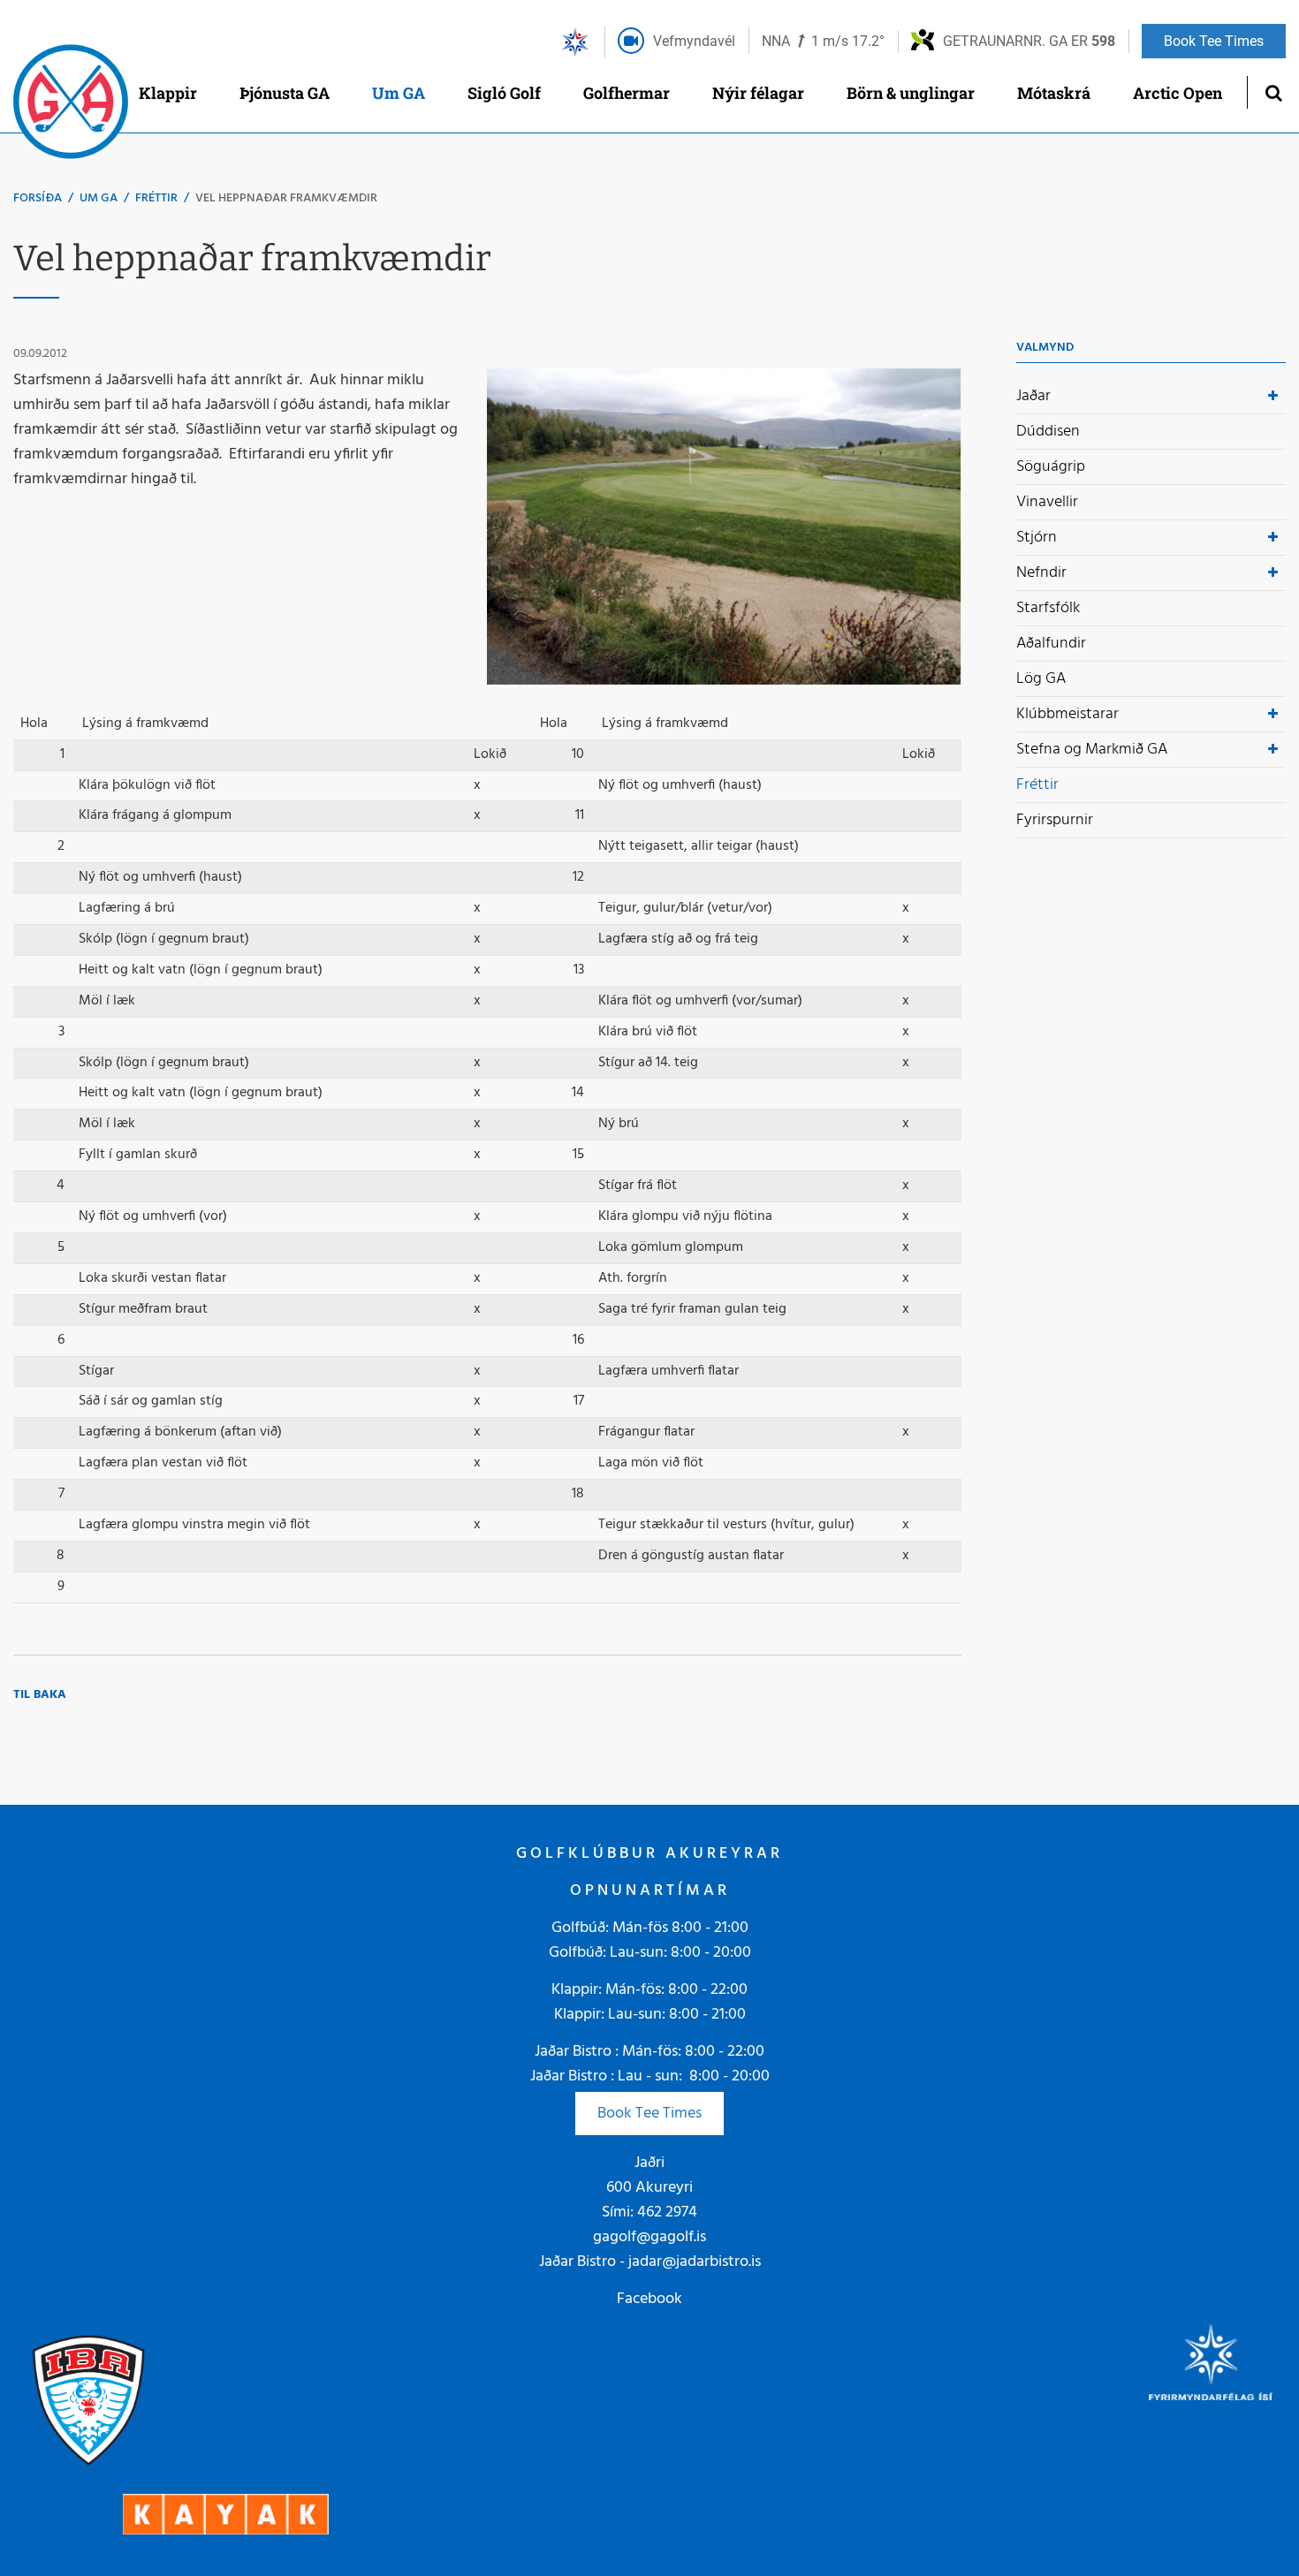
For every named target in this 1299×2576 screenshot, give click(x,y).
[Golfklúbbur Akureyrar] (71, 106)
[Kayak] (226, 2515)
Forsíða (38, 198)
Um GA (99, 198)
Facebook (649, 2299)
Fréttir (156, 198)
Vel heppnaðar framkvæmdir (286, 198)
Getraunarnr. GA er (1029, 41)
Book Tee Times (649, 2114)
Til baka (40, 1695)
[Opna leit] (1273, 92)
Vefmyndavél (694, 41)
